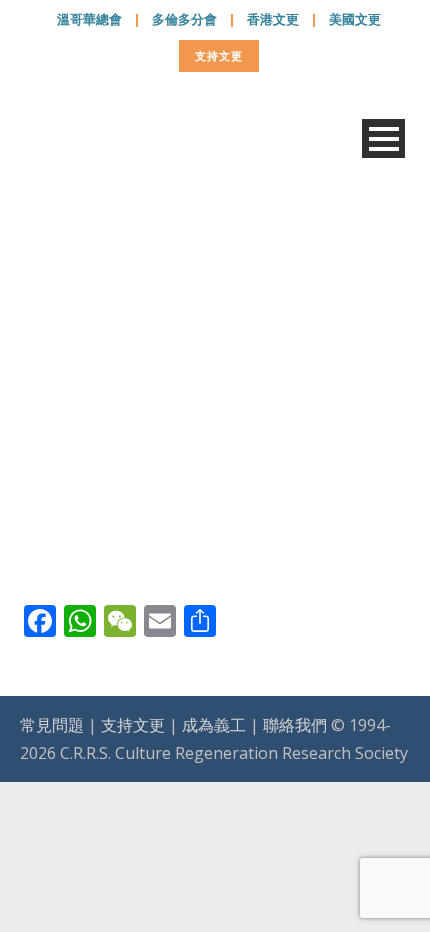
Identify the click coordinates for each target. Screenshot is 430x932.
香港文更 (273, 19)
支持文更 (219, 55)
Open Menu (383, 138)
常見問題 (52, 725)
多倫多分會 (184, 19)
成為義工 (214, 725)
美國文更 (355, 19)
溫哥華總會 (89, 19)
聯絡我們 (295, 725)
